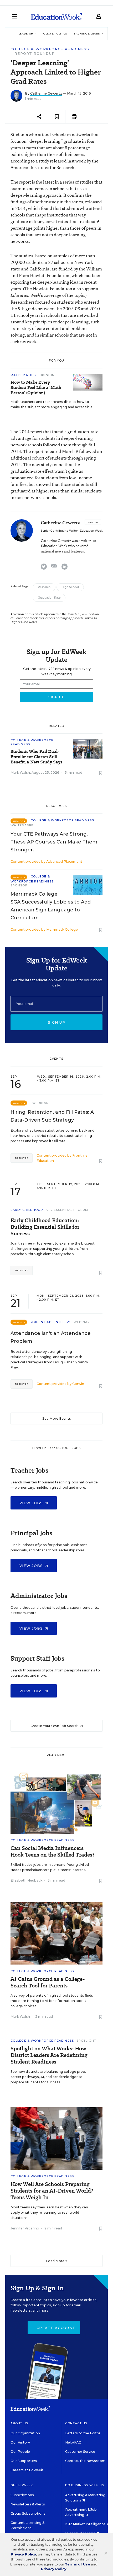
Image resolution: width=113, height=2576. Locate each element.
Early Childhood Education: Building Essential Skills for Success (45, 1227)
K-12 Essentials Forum (67, 1210)
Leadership (27, 34)
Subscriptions (22, 2495)
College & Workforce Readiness (50, 49)
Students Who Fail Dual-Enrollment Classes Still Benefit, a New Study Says (36, 757)
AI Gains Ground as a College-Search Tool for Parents (48, 1982)
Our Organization (25, 2433)
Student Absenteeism (50, 1322)
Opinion (47, 375)
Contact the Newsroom (85, 2461)
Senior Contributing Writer (59, 531)
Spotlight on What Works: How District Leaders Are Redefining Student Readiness (49, 2055)
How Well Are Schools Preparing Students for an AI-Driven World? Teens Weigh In (52, 2191)
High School (70, 587)
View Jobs (32, 1503)
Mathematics (24, 375)
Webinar (41, 1103)
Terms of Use (78, 2564)
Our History (20, 2442)
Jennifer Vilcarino (25, 2228)
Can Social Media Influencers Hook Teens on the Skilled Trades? (52, 1852)
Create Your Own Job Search (55, 1726)
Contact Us (76, 2423)
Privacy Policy (23, 2554)
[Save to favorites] (57, 117)
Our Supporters (24, 2461)
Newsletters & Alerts (28, 2504)
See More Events (57, 1418)
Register (22, 1158)
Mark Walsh (20, 773)
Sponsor (19, 885)
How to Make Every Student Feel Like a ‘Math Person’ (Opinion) (36, 388)
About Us (19, 2423)
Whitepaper (22, 825)
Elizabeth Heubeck (26, 1880)
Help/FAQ (73, 2442)
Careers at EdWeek (27, 2470)
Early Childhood (27, 1210)
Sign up (56, 1022)
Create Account (56, 2328)
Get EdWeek (22, 2485)
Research (44, 587)
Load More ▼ (57, 2261)
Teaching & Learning (89, 34)
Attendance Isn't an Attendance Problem (51, 1337)
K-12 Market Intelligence (86, 2524)
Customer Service (80, 2452)
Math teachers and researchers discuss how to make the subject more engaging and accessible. (52, 404)
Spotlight (86, 2041)
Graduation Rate (49, 598)
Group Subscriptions (28, 2513)
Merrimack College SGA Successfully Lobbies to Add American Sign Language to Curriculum (51, 906)
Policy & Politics (54, 34)
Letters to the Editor (83, 2433)
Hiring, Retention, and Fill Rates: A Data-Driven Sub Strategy (52, 1116)
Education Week (91, 531)
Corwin (78, 1384)
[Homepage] (57, 16)
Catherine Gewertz (46, 93)
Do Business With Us (85, 2485)
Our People (20, 2452)
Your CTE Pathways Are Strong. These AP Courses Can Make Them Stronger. (54, 842)
